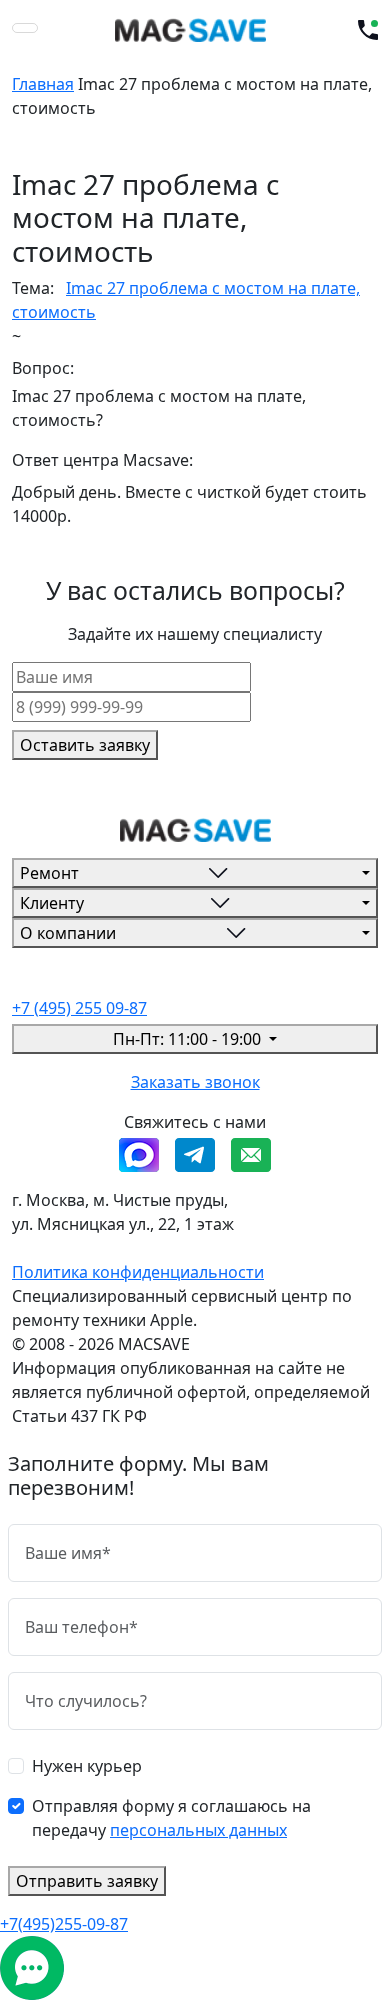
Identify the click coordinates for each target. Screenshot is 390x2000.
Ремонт (49, 873)
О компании (68, 933)
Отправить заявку (87, 1881)
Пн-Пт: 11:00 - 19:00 (189, 1039)
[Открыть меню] (25, 28)
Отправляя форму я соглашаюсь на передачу (171, 1818)
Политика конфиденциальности (138, 1272)
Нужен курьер (87, 1766)
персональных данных (198, 1830)
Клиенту (52, 903)
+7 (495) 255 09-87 (79, 1008)
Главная (43, 84)
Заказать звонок (195, 1082)
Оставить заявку (85, 745)
